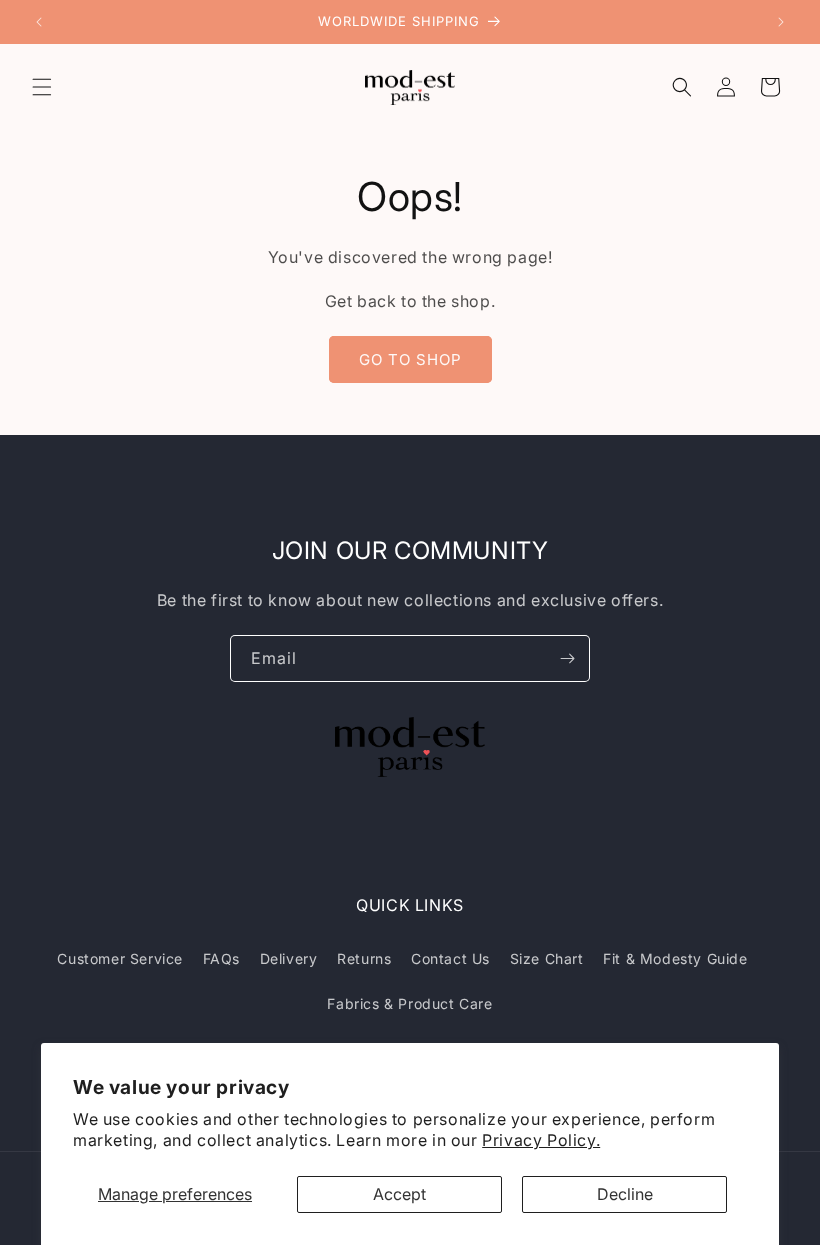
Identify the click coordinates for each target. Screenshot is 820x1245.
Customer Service (120, 958)
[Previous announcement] (39, 22)
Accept (399, 1194)
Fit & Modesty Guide (675, 958)
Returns (364, 958)
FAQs (221, 958)
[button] (42, 87)
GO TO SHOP (410, 359)
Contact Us (450, 958)
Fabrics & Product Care (409, 1003)
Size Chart (547, 958)
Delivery (289, 958)
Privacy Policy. (541, 1140)
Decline (625, 1194)
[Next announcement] (781, 22)
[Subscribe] (567, 658)
